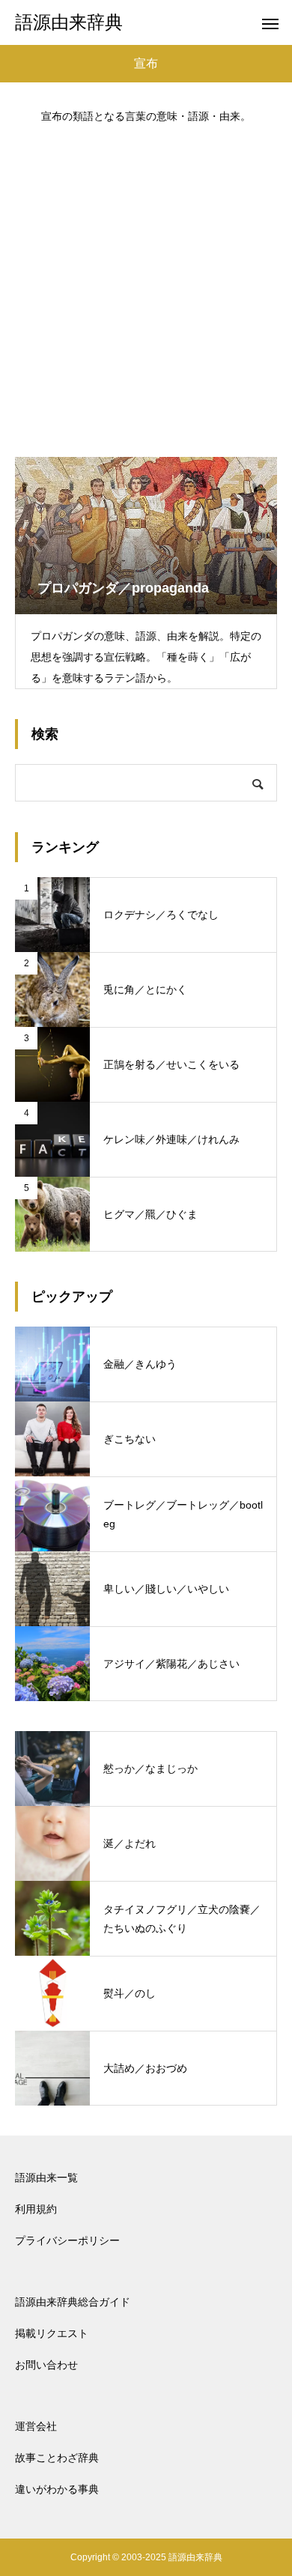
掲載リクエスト (52, 2333)
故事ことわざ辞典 (57, 2458)
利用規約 (36, 2209)
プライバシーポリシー (67, 2240)
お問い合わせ (46, 2365)
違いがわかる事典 (57, 2489)
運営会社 (36, 2426)
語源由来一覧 (46, 2178)
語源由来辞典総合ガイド (73, 2302)
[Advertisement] (146, 283)
